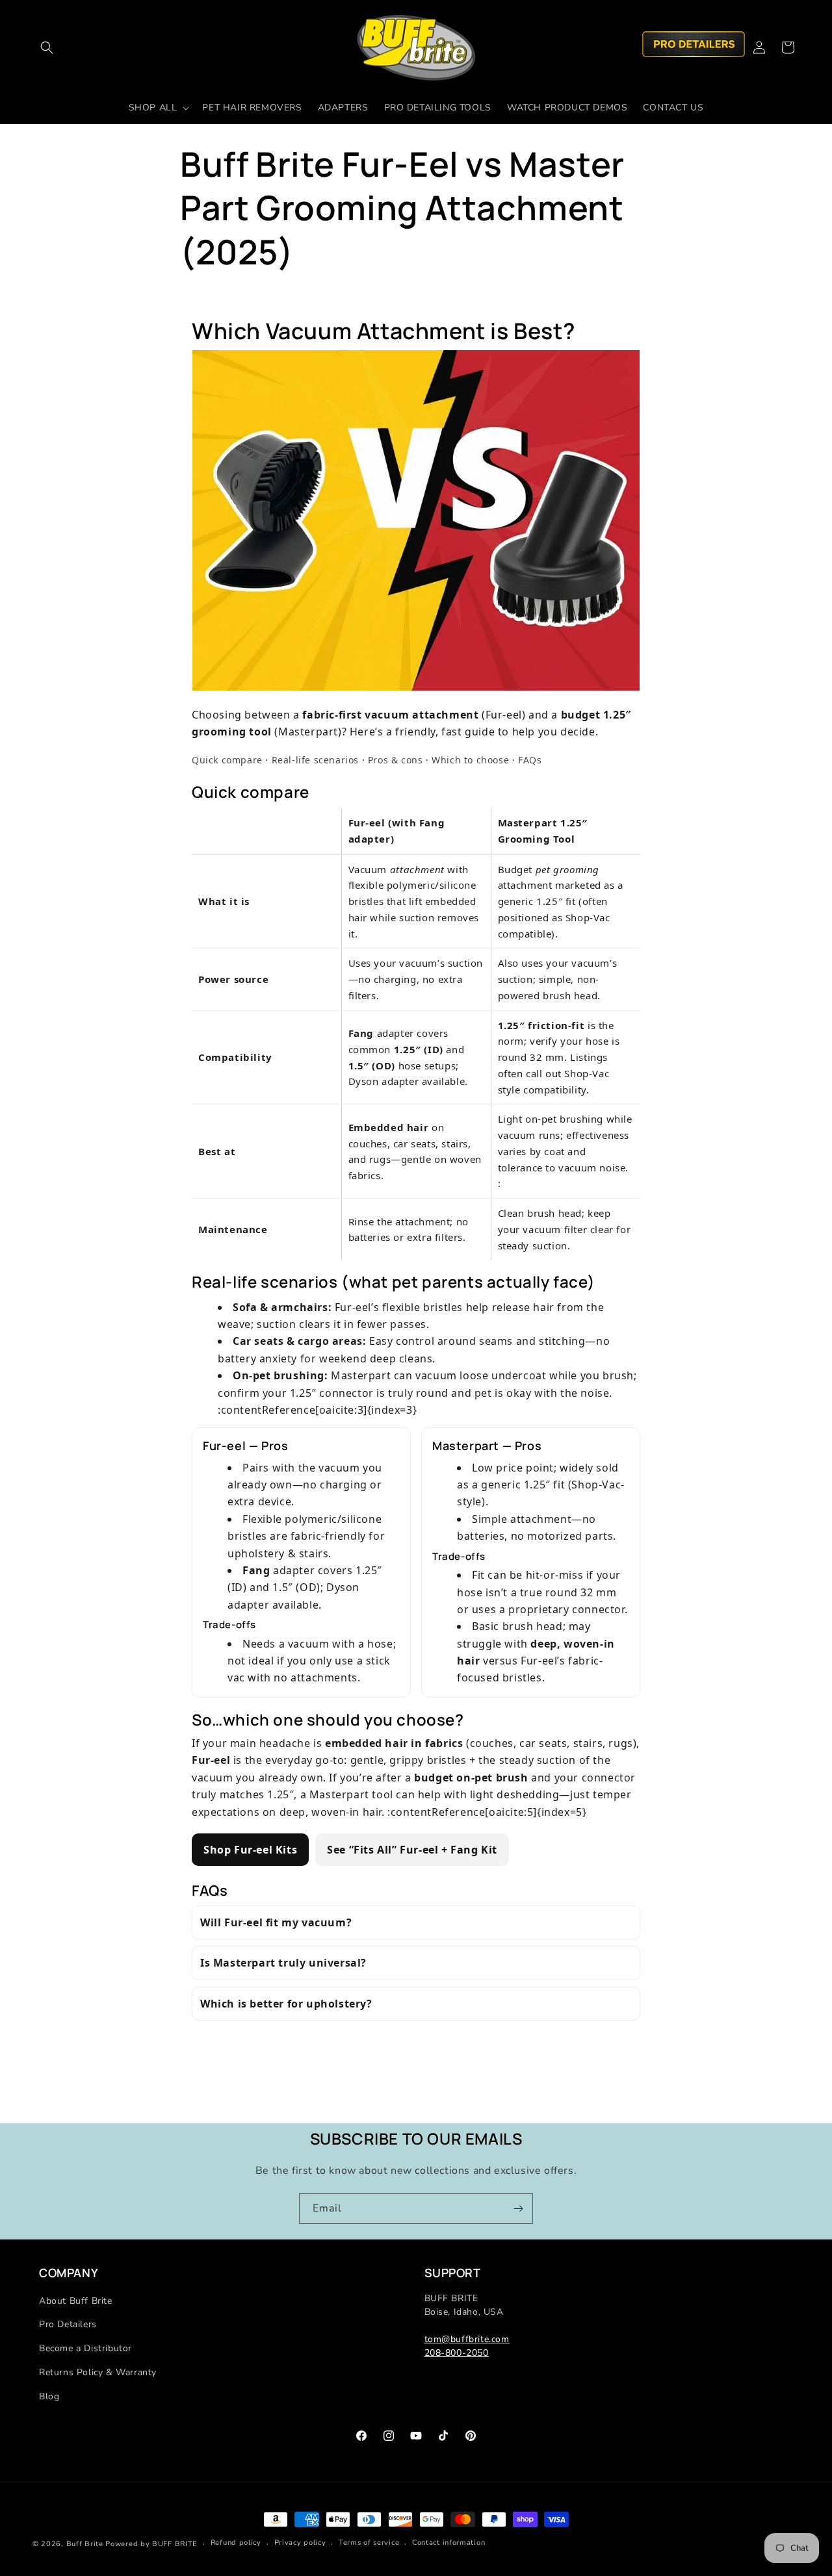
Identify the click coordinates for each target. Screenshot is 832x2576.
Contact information (448, 2543)
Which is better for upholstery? (286, 2004)
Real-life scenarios (315, 760)
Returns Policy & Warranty (98, 2372)
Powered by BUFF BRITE (151, 2544)
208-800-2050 (457, 2353)
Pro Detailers (68, 2324)
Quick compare (227, 760)
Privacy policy (300, 2543)
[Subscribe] (518, 2209)
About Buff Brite (76, 2301)
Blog (49, 2396)
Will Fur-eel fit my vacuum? (276, 1922)
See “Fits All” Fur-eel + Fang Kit (412, 1850)
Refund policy (236, 2543)
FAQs (530, 760)
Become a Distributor (85, 2348)
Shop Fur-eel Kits (250, 1850)
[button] (47, 47)
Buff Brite (85, 2544)
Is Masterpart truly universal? (283, 1963)
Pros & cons (396, 760)
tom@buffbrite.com (467, 2339)
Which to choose (470, 760)
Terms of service (369, 2543)
